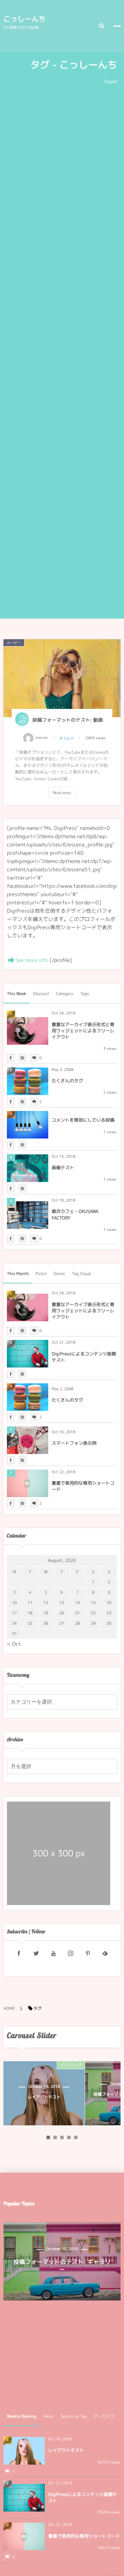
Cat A (69, 738)
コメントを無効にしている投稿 (83, 1120)
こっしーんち (25, 19)
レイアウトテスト (66, 2450)
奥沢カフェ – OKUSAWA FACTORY (75, 1215)
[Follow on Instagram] (71, 1954)
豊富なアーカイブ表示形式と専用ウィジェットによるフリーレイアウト (83, 1031)
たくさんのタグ (67, 1081)
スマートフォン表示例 (74, 1443)
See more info (32, 960)
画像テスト (63, 1168)
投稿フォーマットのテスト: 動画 (68, 720)
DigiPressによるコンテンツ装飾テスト (84, 1357)
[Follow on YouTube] (53, 1954)
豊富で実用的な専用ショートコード (83, 1486)
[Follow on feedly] (105, 1954)
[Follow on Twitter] (36, 1954)
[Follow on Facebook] (19, 1954)
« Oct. (15, 1644)
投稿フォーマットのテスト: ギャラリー (60, 2097)
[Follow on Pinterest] (88, 1954)
